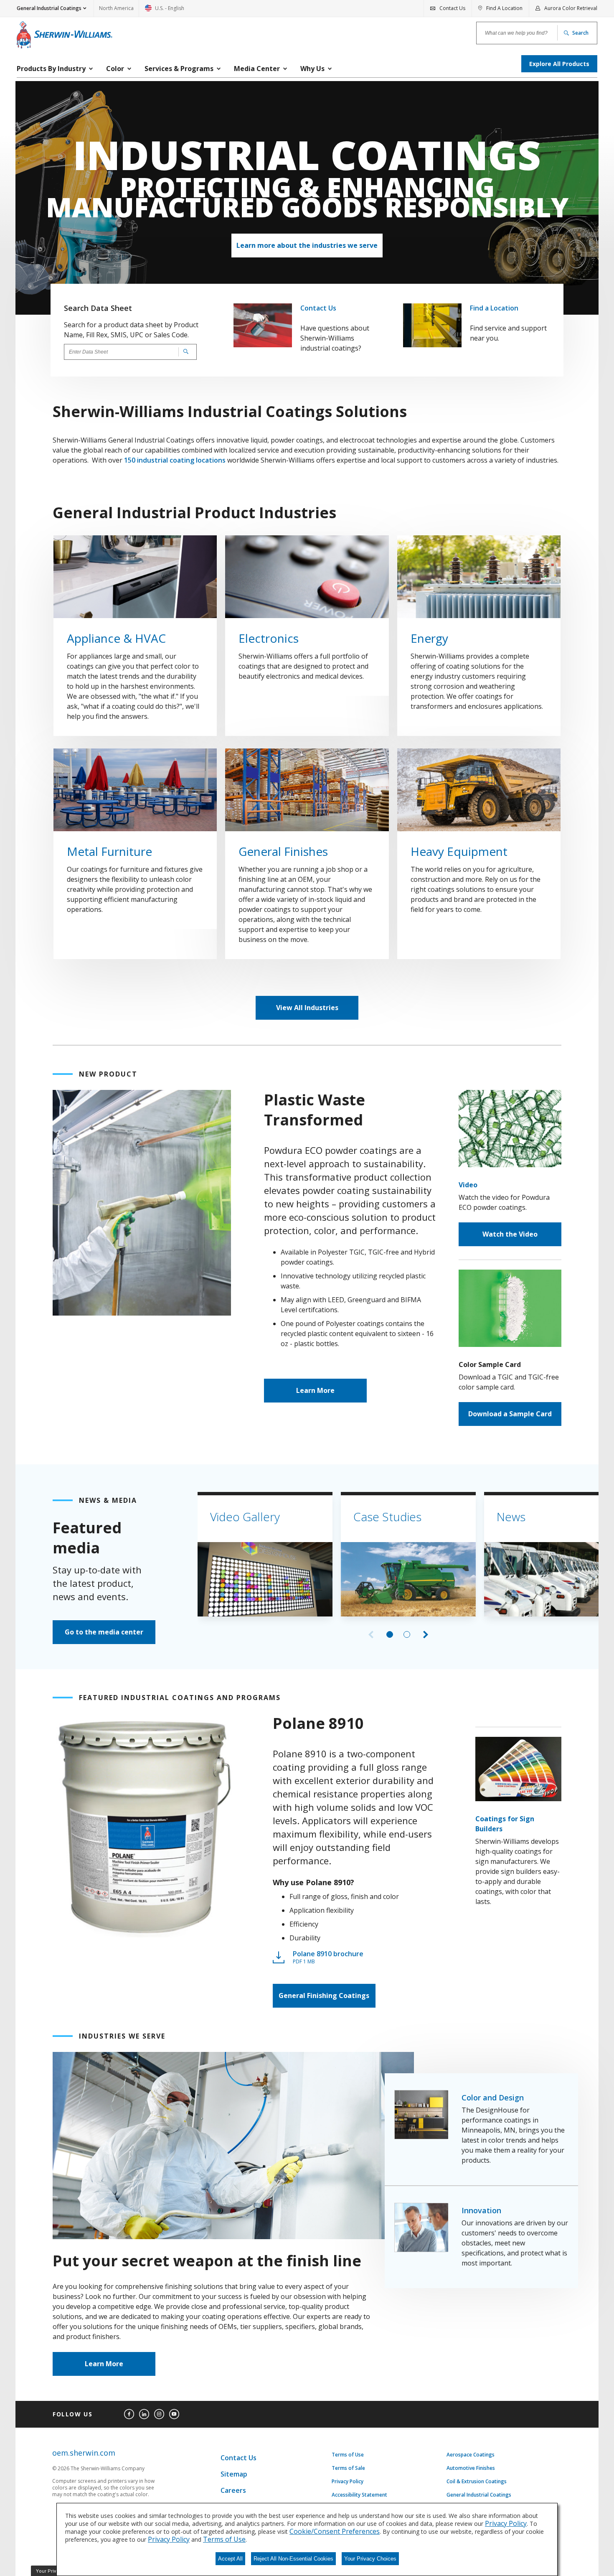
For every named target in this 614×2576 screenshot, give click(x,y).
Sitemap (234, 2474)
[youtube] (174, 2414)
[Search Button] (184, 352)
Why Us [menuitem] (312, 69)
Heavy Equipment (459, 851)
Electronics (269, 638)
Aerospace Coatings (471, 2455)
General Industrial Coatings (479, 2495)
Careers (233, 2490)
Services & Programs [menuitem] (179, 69)
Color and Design (493, 2097)
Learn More (315, 1390)
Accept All (230, 2559)
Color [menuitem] (115, 69)
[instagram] (159, 2414)
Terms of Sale (348, 2468)
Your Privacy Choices (370, 2559)
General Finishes (283, 851)
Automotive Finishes (471, 2468)
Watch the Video (510, 1234)
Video (468, 1185)
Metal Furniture (109, 851)
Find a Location (494, 308)
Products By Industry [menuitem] (51, 69)
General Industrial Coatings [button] (49, 8)
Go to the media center (104, 1632)
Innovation (481, 2210)
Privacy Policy (348, 2482)
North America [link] (116, 8)
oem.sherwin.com (84, 2453)
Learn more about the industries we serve (307, 245)
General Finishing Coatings (324, 1996)
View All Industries (307, 1008)
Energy (429, 638)
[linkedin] (144, 2414)
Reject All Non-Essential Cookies (293, 2559)
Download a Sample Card (510, 1414)
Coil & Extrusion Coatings (477, 2482)
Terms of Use (348, 2455)
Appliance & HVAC (116, 638)
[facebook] (129, 2414)
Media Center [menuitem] (257, 69)
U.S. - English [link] (165, 11)
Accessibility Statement (359, 2495)
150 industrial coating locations (175, 460)
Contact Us (318, 308)
